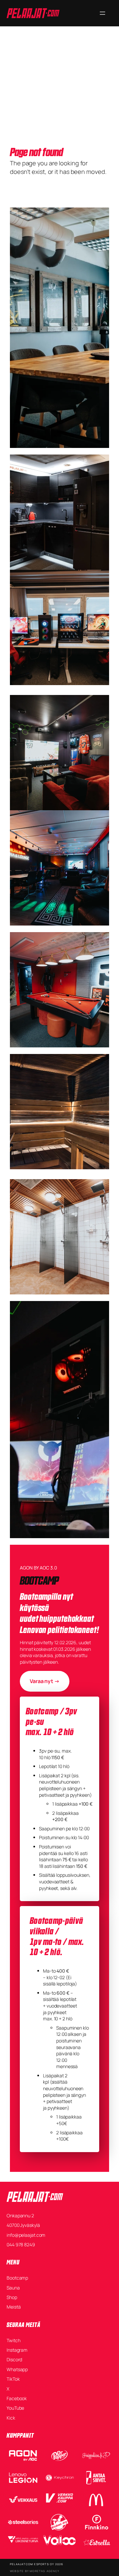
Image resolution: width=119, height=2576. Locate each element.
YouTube (15, 2408)
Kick (11, 2418)
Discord (14, 2359)
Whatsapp (17, 2369)
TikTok (13, 2379)
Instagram (17, 2350)
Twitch (13, 2340)
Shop (12, 2297)
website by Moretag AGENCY (35, 2571)
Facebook (17, 2398)
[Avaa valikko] (102, 13)
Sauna (13, 2288)
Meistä (14, 2307)
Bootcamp (17, 2278)
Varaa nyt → (45, 1681)
